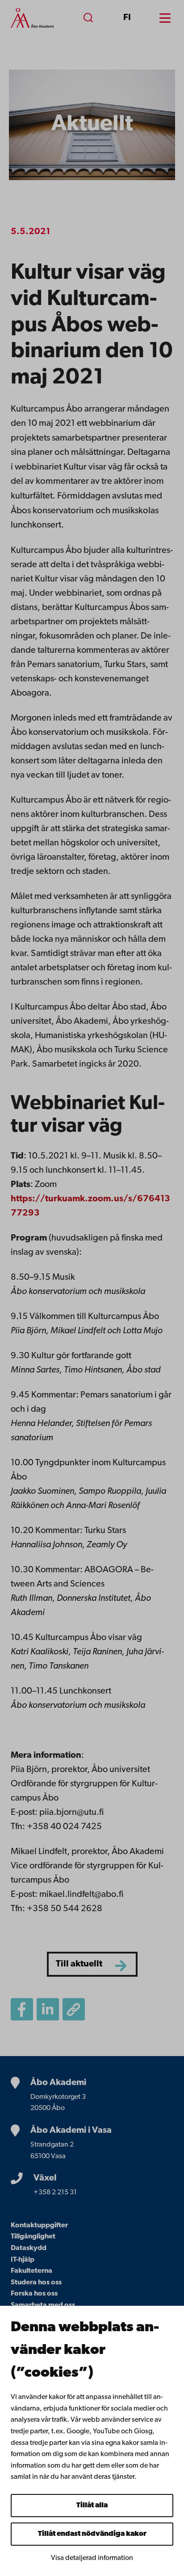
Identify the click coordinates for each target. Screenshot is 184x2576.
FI (127, 18)
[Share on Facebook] (22, 2009)
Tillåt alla (92, 2506)
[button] (74, 2009)
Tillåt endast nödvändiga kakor (92, 2534)
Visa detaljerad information (92, 2558)
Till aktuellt (79, 1964)
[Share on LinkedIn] (48, 2009)
